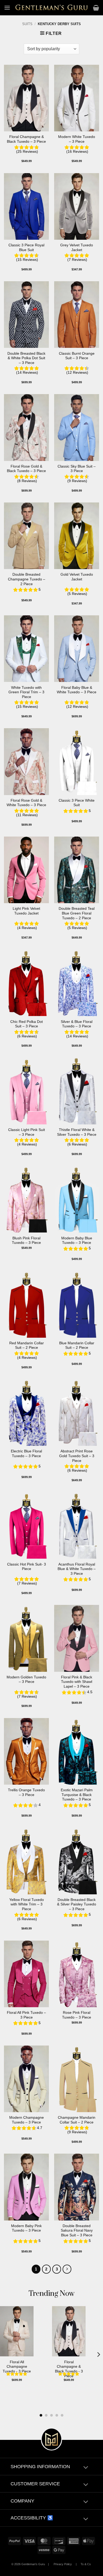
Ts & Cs (86, 2564)
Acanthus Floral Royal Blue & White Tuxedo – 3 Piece (77, 1569)
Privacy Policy (63, 2564)
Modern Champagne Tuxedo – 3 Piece (27, 2120)
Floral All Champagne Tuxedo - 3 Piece (17, 2367)
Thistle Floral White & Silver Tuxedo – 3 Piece (77, 1132)
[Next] (67, 2269)
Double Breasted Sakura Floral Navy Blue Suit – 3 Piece (77, 2231)
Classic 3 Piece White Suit (77, 803)
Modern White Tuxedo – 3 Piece (77, 139)
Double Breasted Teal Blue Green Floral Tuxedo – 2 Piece (77, 913)
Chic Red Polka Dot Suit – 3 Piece (27, 1024)
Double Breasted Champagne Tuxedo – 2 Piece (27, 579)
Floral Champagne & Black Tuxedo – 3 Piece (26, 139)
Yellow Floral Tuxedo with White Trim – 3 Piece (27, 1904)
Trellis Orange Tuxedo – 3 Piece (26, 1792)
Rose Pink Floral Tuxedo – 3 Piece (77, 2015)
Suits (27, 24)
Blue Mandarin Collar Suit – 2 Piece (77, 1345)
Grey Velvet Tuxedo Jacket (77, 248)
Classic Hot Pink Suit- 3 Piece (27, 1567)
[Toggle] (86, 2468)
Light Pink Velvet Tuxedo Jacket (26, 911)
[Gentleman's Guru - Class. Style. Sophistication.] (52, 8)
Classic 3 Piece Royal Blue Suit (26, 248)
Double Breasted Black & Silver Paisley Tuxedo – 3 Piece (77, 1904)
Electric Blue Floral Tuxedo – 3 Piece (26, 1454)
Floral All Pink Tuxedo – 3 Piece (26, 2015)
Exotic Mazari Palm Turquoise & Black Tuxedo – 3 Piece (77, 1795)
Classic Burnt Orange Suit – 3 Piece (77, 356)
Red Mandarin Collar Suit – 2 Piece (27, 1345)
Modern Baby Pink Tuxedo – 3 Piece (26, 2228)
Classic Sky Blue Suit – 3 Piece (77, 469)
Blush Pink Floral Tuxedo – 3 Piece (26, 1241)
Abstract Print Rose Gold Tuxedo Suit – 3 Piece (77, 1456)
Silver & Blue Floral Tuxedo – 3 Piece (77, 1024)
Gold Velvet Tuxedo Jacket (77, 577)
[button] (7, 8)
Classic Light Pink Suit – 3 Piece (27, 1132)
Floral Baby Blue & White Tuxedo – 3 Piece (77, 690)
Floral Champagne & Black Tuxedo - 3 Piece (69, 2369)
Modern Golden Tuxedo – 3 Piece (26, 1680)
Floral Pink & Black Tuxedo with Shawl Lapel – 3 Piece (77, 1682)
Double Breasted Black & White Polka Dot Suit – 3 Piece (26, 358)
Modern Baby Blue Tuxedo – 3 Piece (77, 1241)
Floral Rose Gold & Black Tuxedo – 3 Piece (26, 469)
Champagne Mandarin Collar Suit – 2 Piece (77, 2120)
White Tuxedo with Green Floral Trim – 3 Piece (26, 692)
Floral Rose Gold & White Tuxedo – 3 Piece (26, 803)
